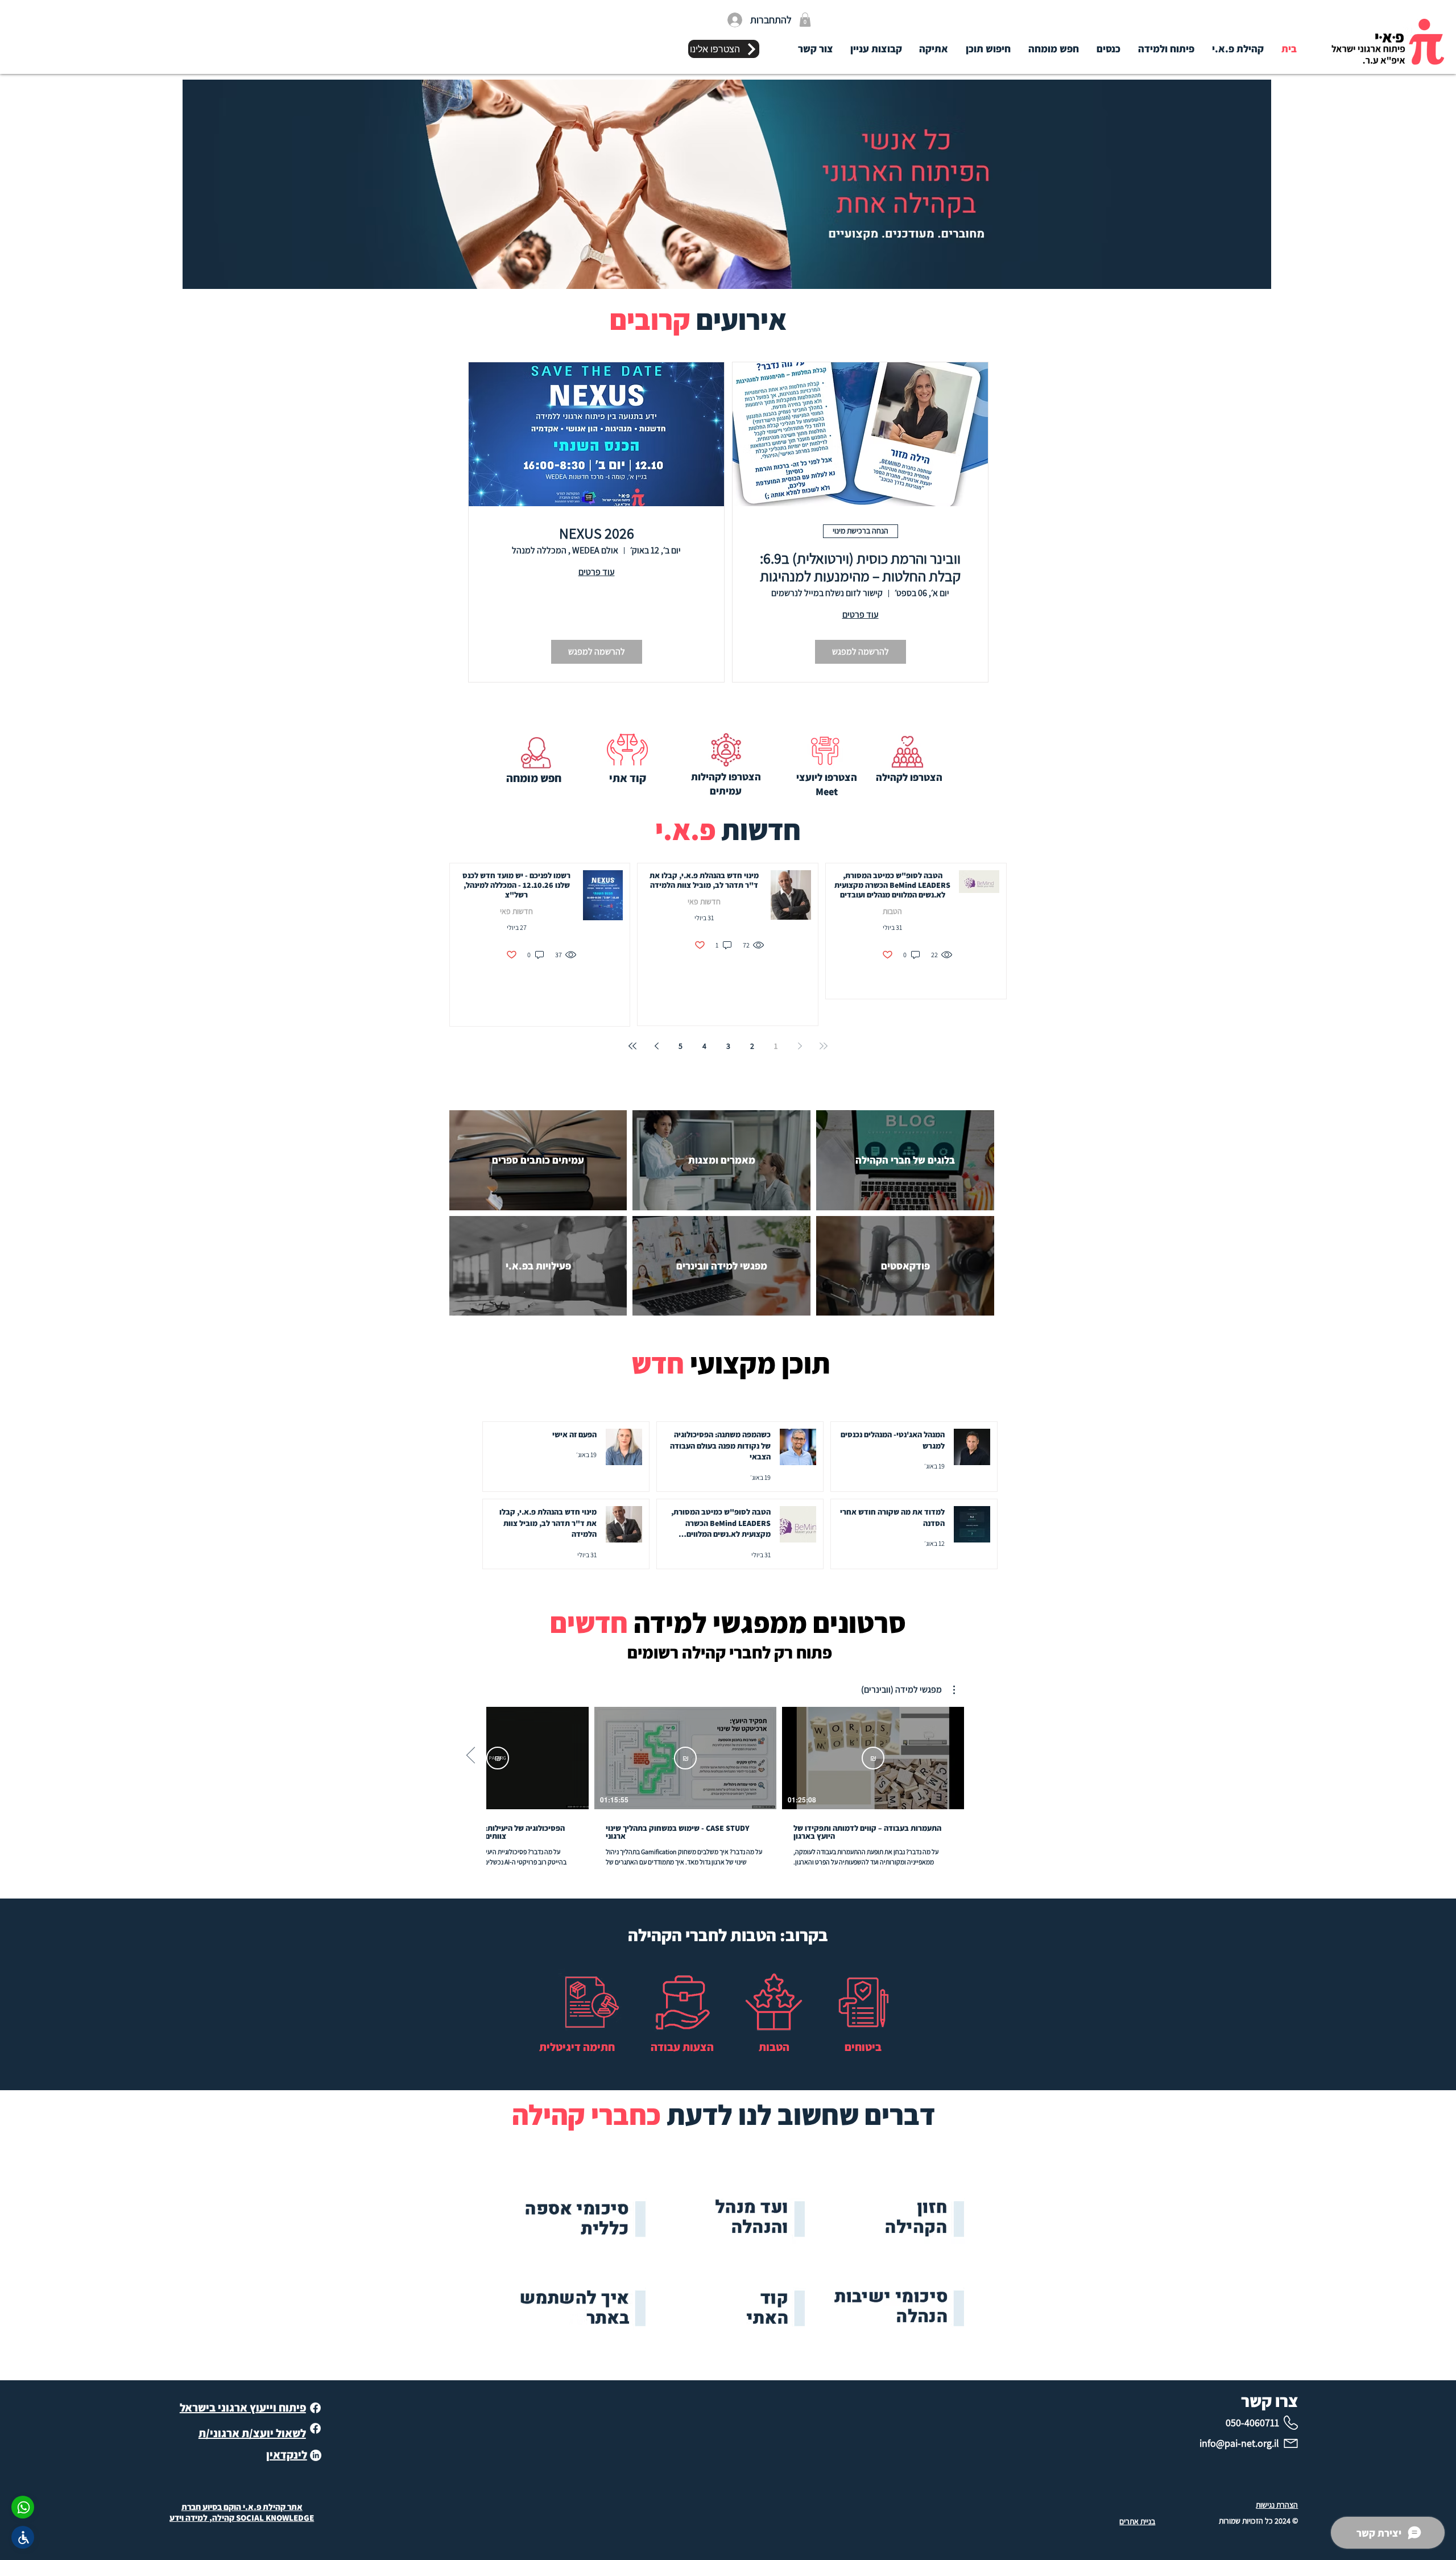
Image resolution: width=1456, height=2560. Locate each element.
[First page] (824, 1046)
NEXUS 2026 (597, 533)
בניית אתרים (1137, 2521)
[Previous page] (800, 1046)
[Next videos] (471, 1756)
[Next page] (656, 1046)
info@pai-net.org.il (1239, 2443)
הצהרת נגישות (1277, 2505)
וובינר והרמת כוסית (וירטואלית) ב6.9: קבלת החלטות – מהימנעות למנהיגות (860, 567)
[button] (805, 20)
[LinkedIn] (316, 2455)
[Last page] (632, 1046)
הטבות (892, 911)
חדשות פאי (704, 902)
